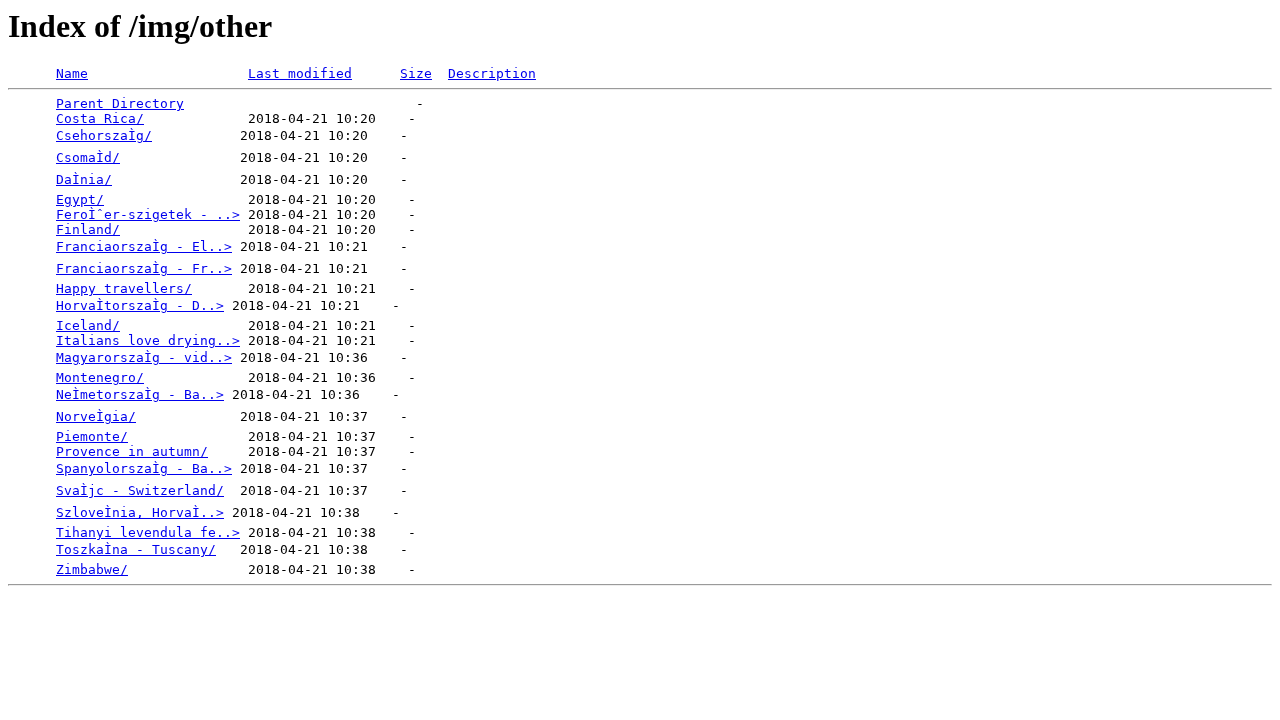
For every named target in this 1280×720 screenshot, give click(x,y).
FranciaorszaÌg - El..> (144, 246)
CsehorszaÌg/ (104, 135)
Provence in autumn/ (132, 451)
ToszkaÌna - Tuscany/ (136, 549)
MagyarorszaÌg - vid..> (144, 357)
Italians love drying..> (148, 340)
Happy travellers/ (124, 288)
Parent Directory (120, 103)
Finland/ (88, 229)
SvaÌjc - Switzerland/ (140, 490)
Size (416, 73)
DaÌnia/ (84, 179)
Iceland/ (88, 325)
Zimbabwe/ (92, 569)
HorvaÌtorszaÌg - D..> (140, 305)
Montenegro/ (100, 377)
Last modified (300, 73)
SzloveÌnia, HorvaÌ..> (140, 512)
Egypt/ (80, 199)
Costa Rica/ (100, 118)
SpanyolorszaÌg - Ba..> (144, 468)
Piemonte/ (92, 436)
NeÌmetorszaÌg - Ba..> (140, 394)
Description (492, 73)
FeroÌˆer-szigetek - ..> (148, 214)
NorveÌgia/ (96, 416)
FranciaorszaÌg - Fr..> (144, 268)
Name (72, 73)
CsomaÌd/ (88, 157)
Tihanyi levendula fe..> (148, 532)
